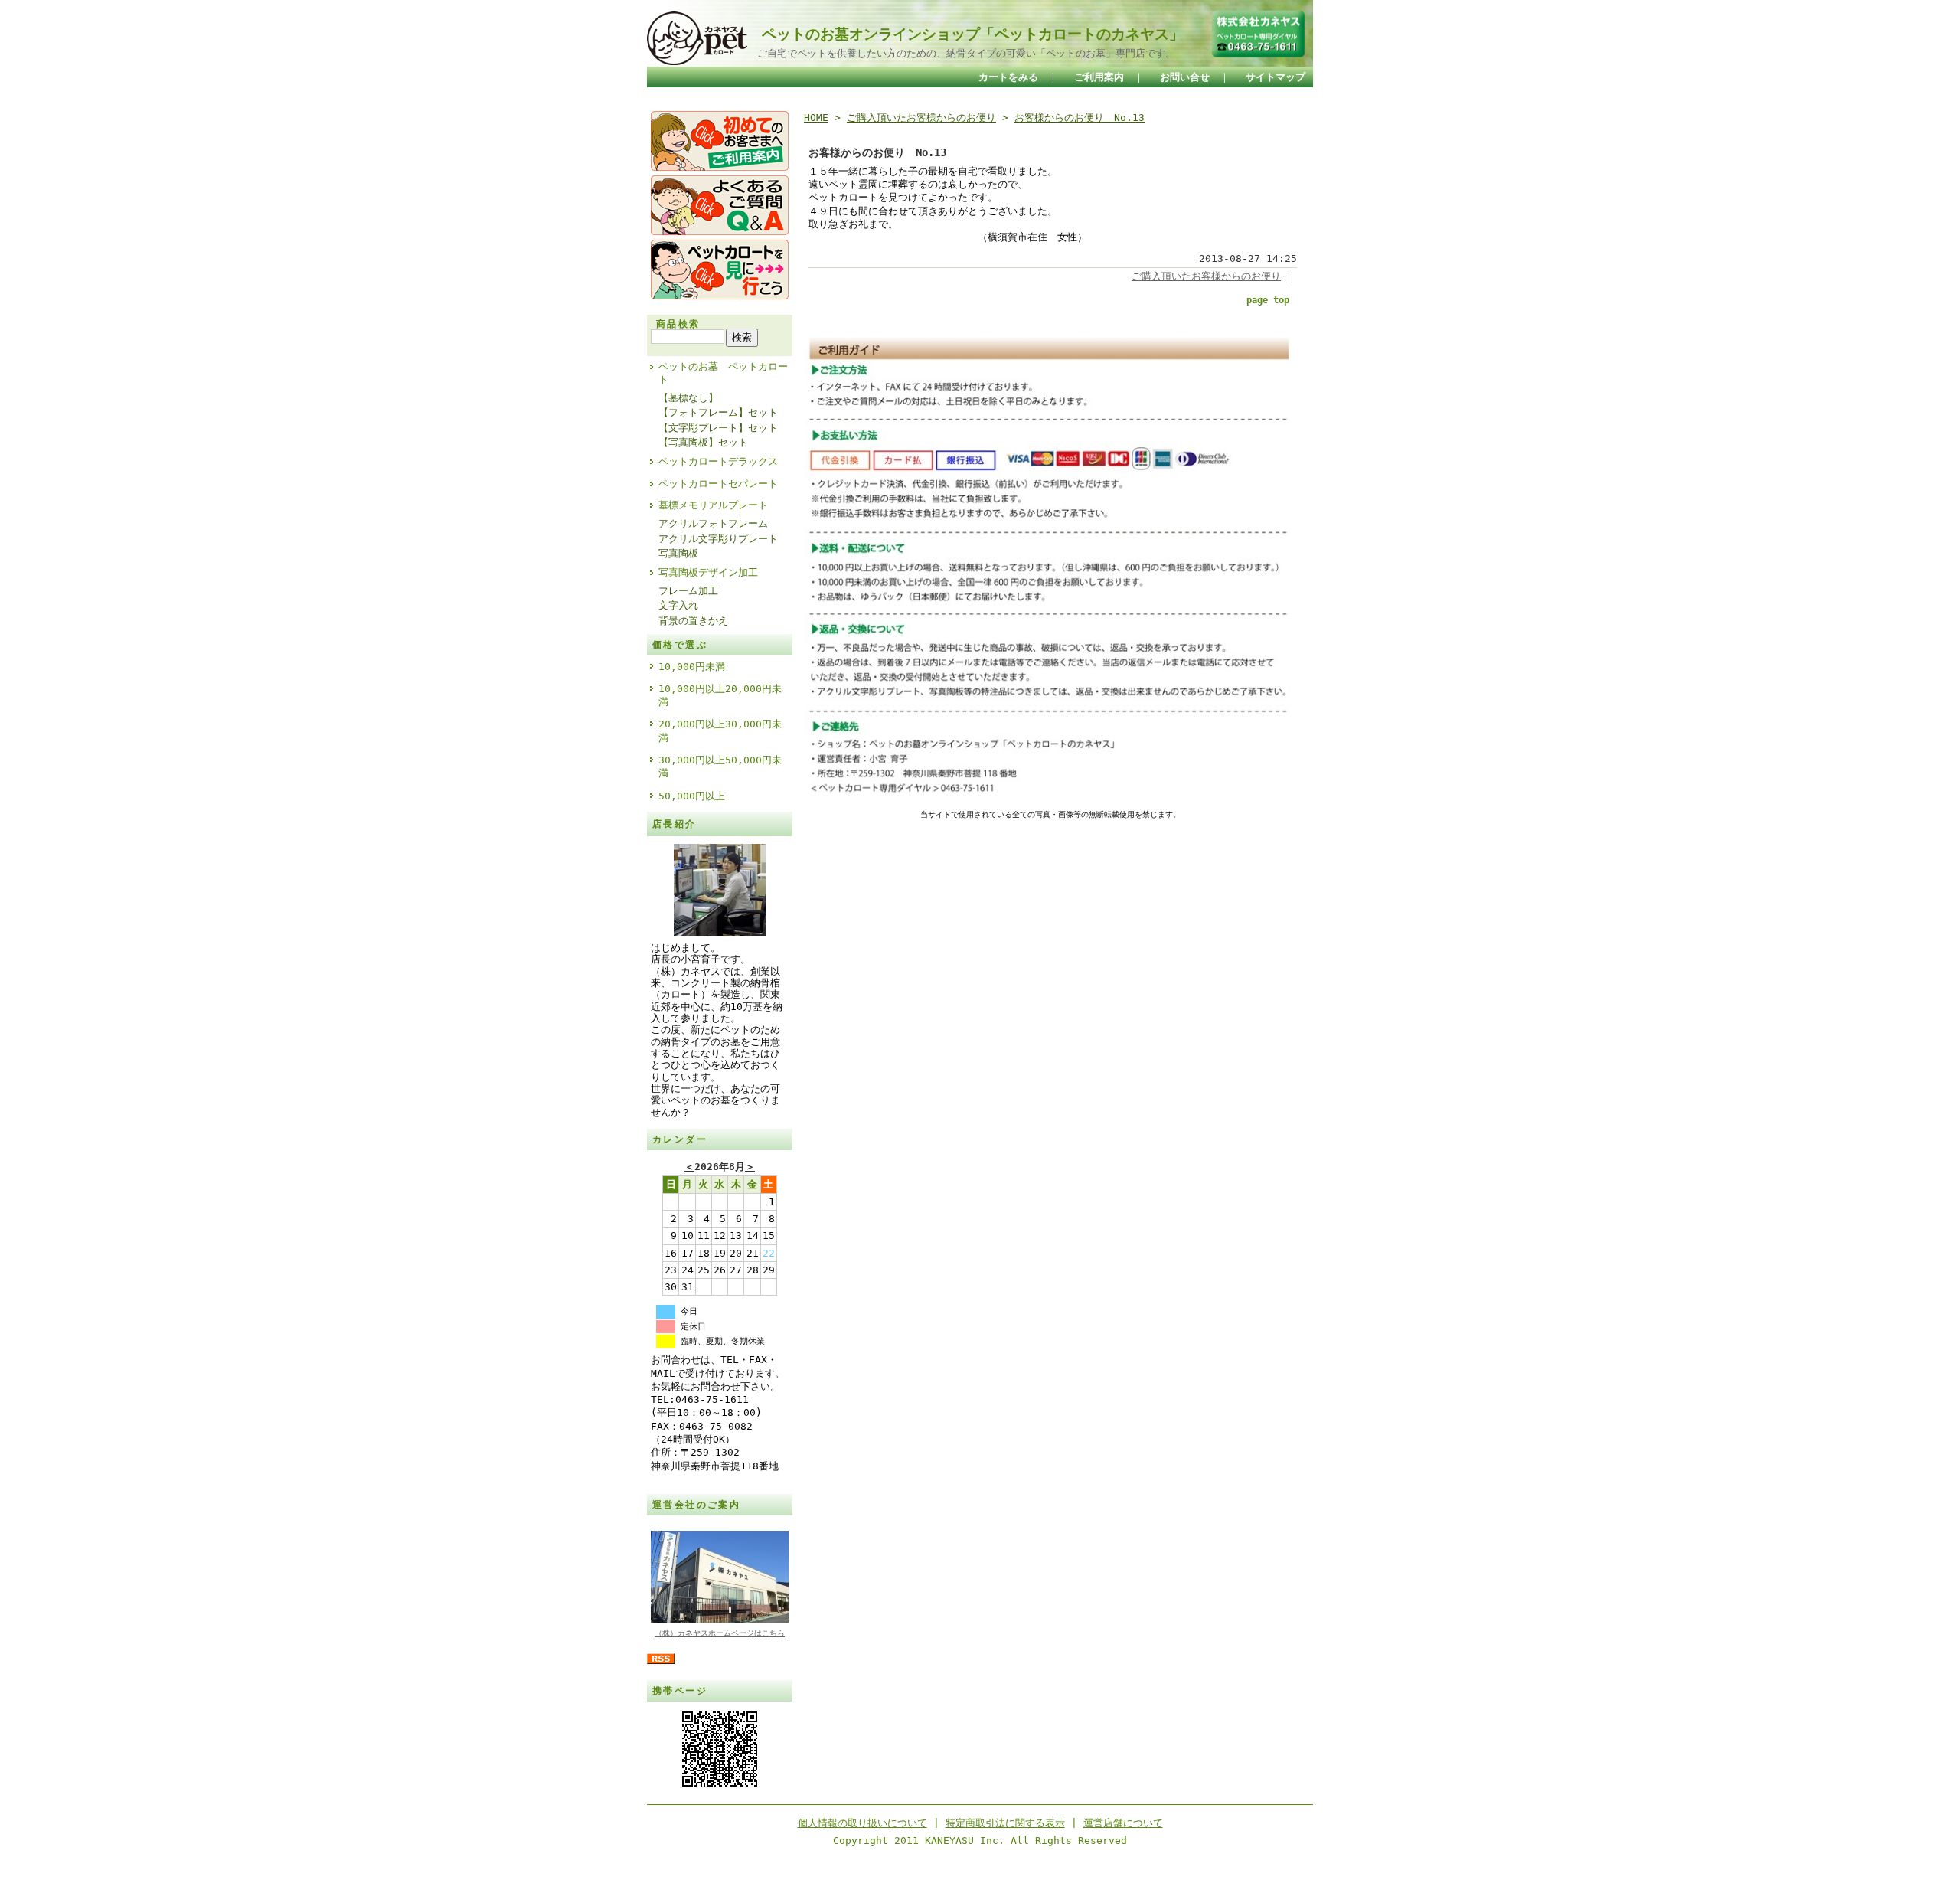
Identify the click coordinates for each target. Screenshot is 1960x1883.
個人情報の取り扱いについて (862, 1823)
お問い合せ (1185, 77)
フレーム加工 (688, 591)
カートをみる (1008, 77)
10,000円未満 (692, 667)
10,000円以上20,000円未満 (720, 695)
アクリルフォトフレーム (713, 523)
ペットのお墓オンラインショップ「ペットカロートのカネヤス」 (965, 34)
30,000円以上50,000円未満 (720, 767)
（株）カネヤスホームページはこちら (720, 1633)
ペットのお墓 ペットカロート (723, 373)
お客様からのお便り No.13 (1080, 118)
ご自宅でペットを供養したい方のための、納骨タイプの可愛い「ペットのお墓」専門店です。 (961, 53)
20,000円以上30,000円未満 (720, 731)
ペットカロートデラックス (718, 461)
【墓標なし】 (688, 398)
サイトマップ (1276, 77)
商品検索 (678, 324)
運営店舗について (1123, 1823)
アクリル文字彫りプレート (718, 539)
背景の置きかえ (693, 621)
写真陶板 (678, 553)
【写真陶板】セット (703, 442)
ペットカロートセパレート (718, 484)
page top (1268, 300)
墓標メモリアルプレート (713, 505)
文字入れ (678, 605)
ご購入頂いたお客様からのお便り (921, 118)
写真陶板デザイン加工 (708, 572)
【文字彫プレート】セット (718, 428)
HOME (816, 118)
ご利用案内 (1099, 77)
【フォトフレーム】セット (718, 412)
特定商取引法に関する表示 (1005, 1823)
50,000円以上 (692, 796)
